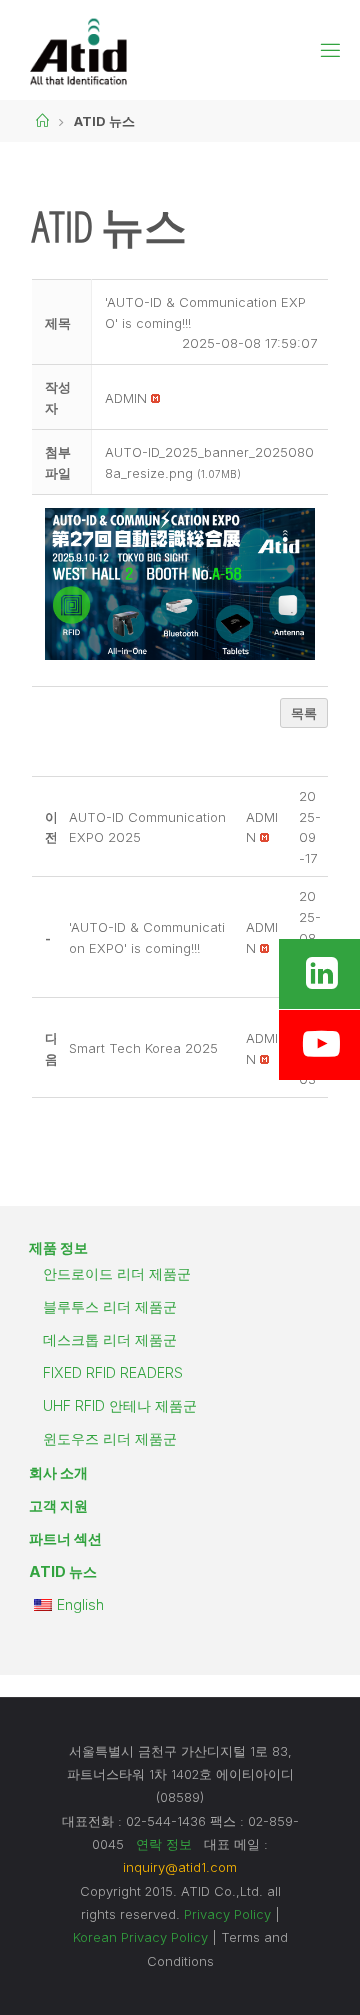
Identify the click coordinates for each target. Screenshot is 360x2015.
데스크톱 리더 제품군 (110, 1339)
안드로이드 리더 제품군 (117, 1273)
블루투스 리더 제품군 (110, 1306)
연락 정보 (164, 1844)
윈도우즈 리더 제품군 (110, 1438)
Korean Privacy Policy (140, 1937)
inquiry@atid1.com (180, 1867)
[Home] (42, 121)
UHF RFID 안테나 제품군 (120, 1405)
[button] (126, 398)
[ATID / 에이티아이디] (78, 49)
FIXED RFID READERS (113, 1372)
